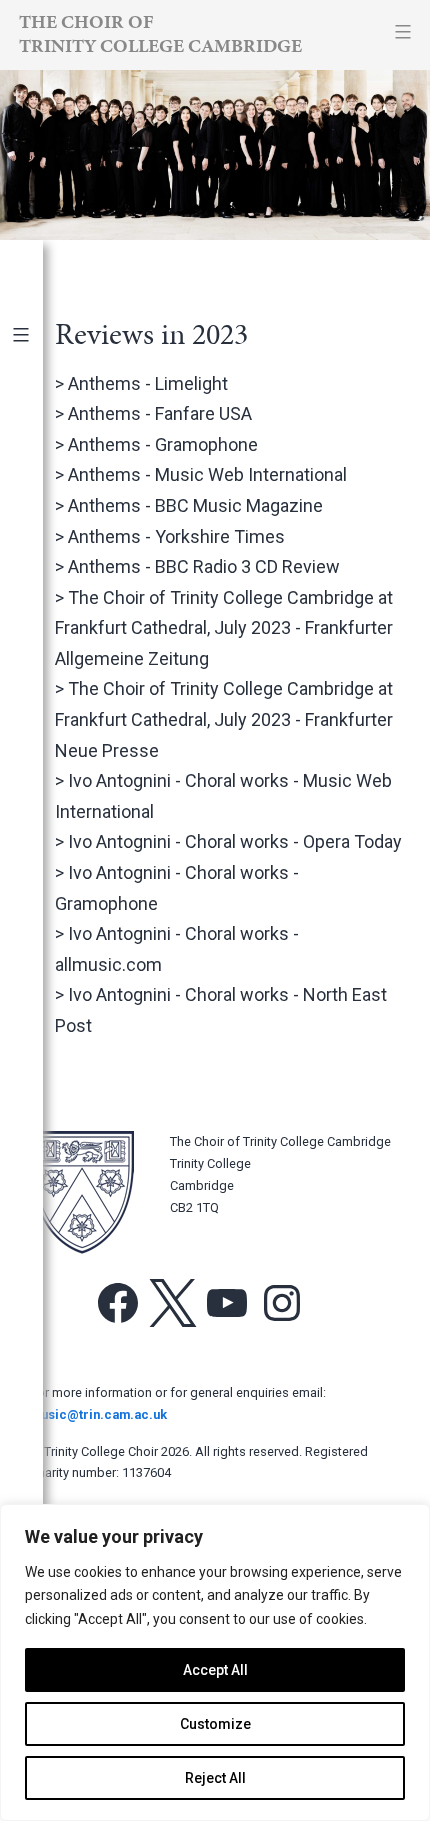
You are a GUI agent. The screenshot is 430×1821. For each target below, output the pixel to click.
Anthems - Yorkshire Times (176, 536)
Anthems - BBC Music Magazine (195, 505)
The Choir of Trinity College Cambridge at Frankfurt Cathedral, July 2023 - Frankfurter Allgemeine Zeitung (224, 628)
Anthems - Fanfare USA (160, 413)
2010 (38, 960)
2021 (38, 591)
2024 (38, 490)
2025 (38, 456)
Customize (215, 1724)
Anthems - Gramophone (163, 444)
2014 (38, 826)
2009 (38, 994)
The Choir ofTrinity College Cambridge (160, 33)
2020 (38, 624)
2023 (38, 523)
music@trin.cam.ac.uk (98, 1414)
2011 (38, 926)
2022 (38, 557)
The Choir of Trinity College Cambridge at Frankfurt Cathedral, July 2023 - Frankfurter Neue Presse (224, 719)
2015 (38, 792)
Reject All (215, 1778)
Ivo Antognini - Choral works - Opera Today (235, 841)
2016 (38, 759)
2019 (38, 658)
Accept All (215, 1670)
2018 (38, 691)
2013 (38, 859)
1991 (38, 1094)
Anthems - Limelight (148, 383)
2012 (38, 893)
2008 (38, 1027)
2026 (38, 423)
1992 (38, 1061)
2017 (38, 725)
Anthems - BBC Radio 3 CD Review (204, 566)
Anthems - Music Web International (207, 474)
